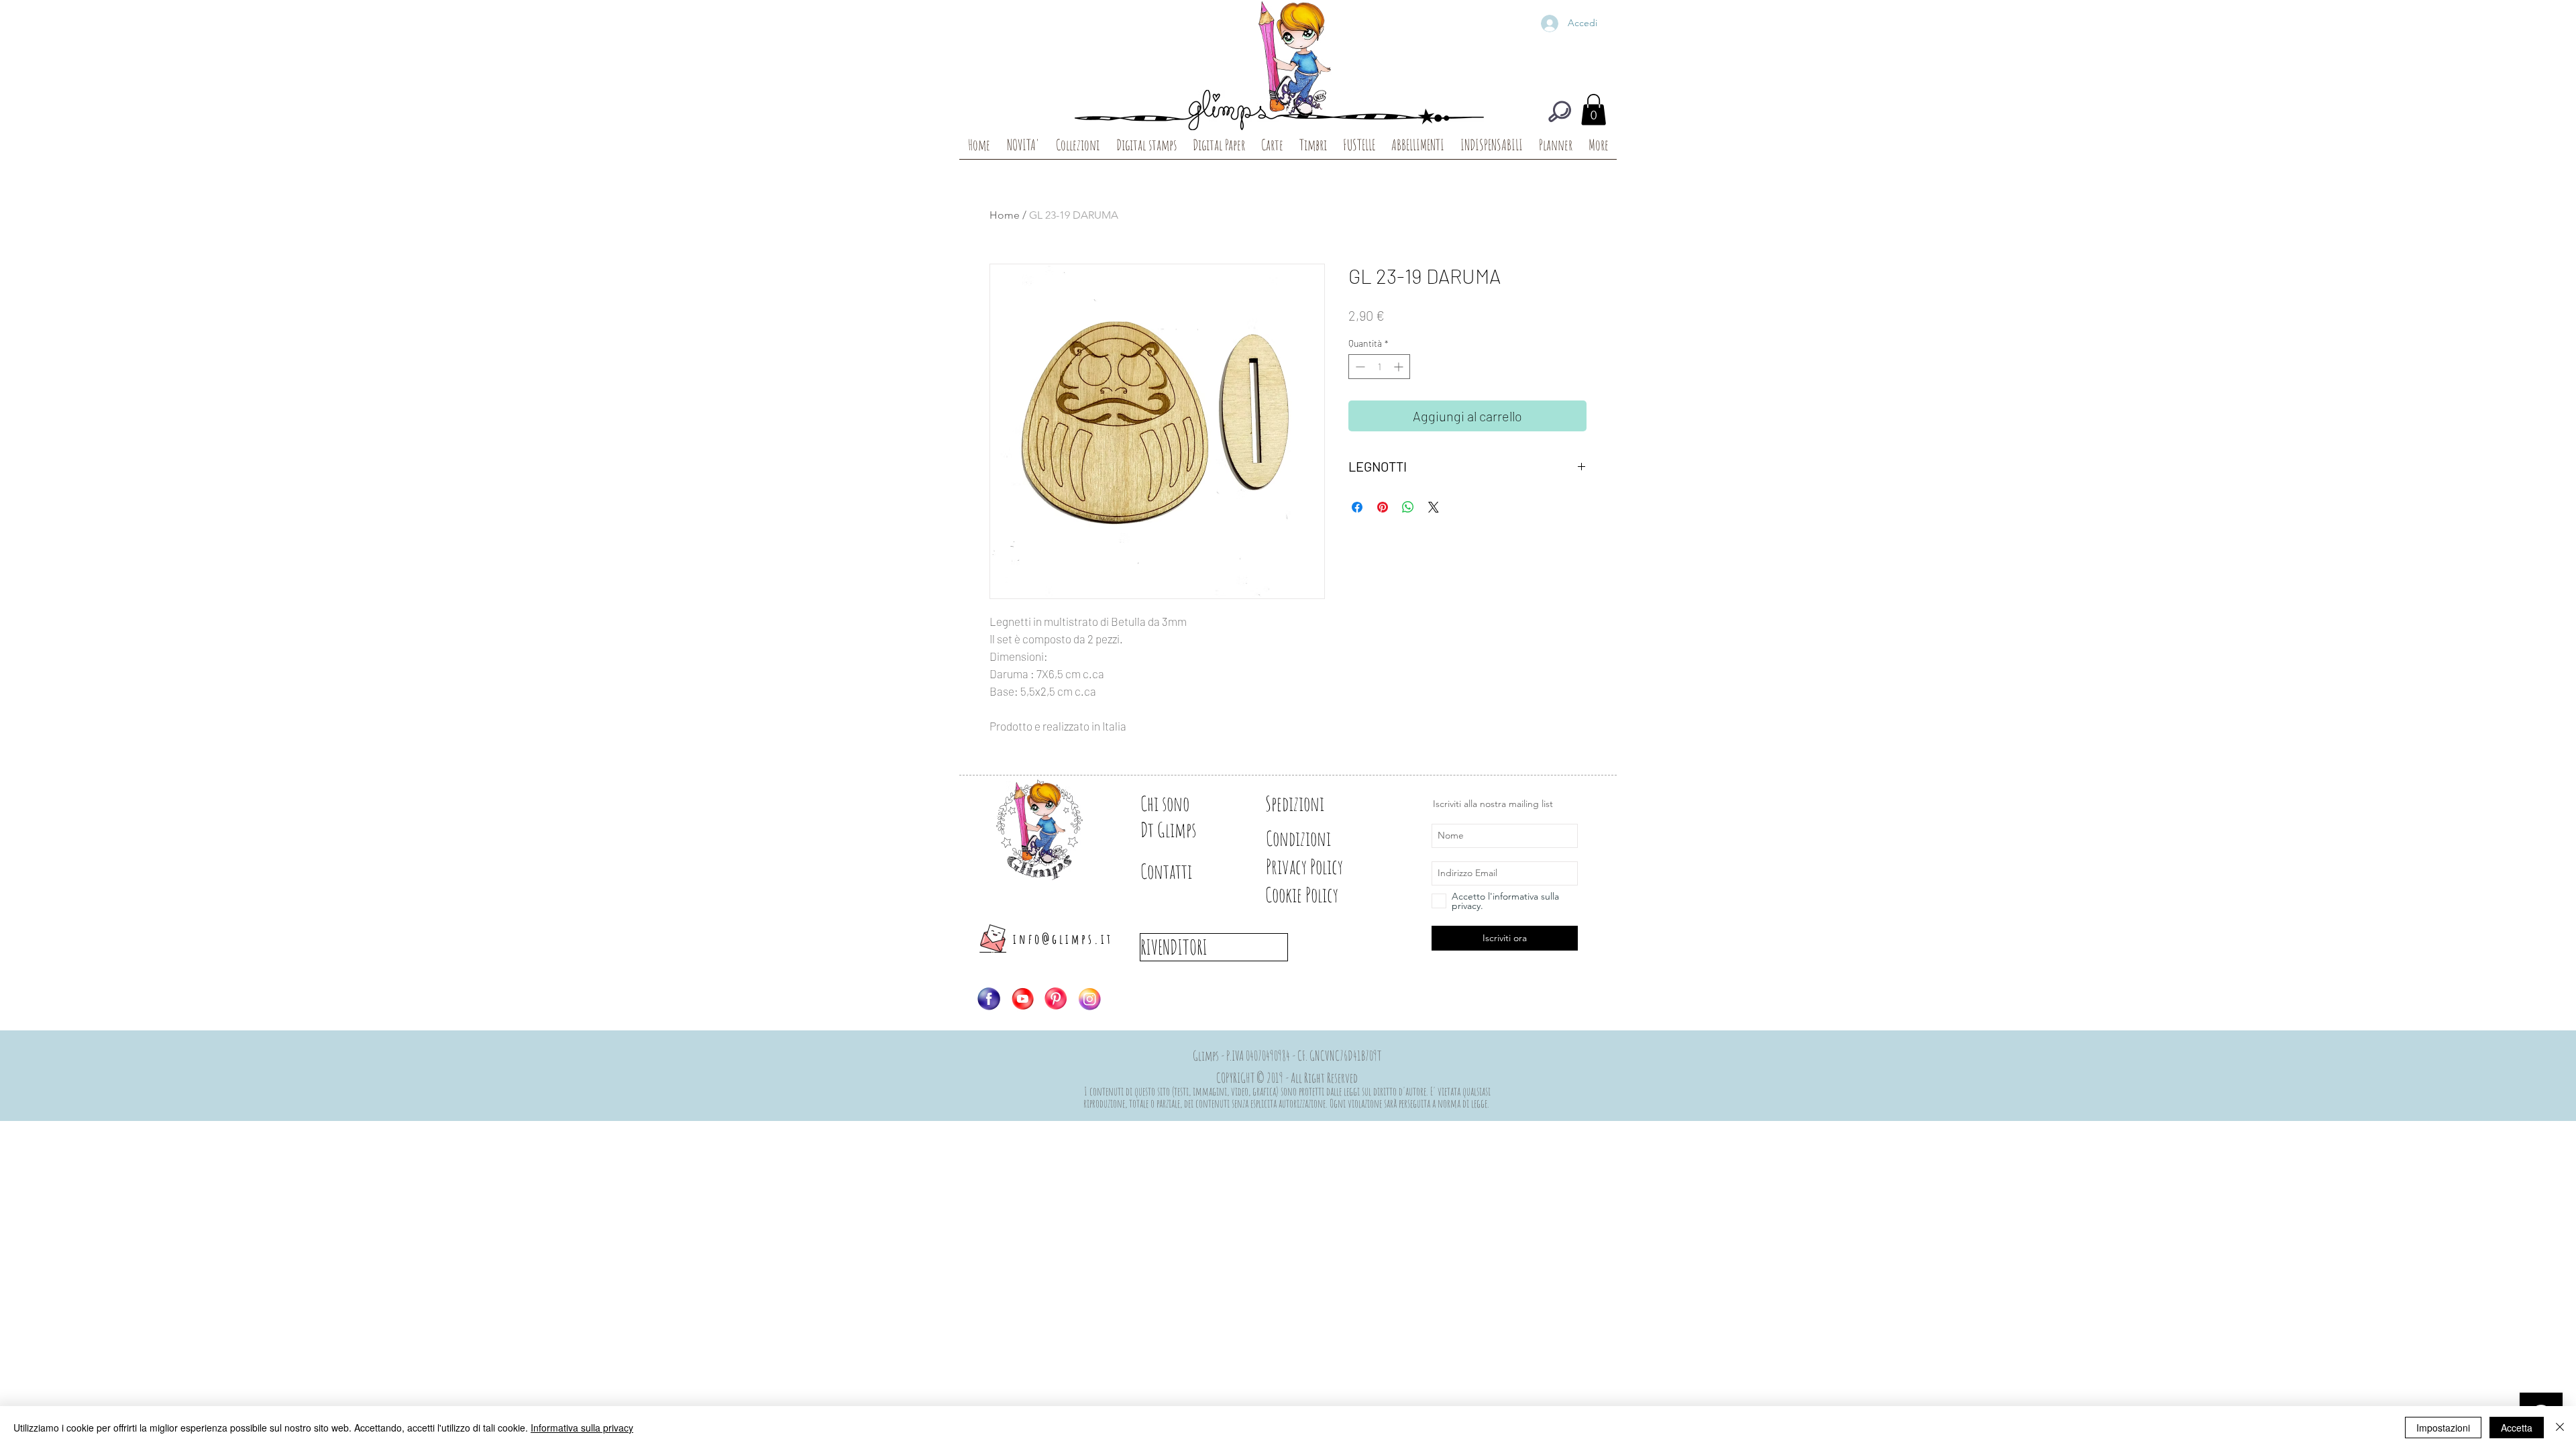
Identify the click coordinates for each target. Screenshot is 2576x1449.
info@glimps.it (1063, 939)
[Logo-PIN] (1056, 999)
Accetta (2517, 1428)
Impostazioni (2443, 1428)
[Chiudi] (2560, 1428)
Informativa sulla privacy (582, 1428)
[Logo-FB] (989, 999)
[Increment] (1400, 367)
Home (1005, 215)
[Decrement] (1359, 367)
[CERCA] (1560, 111)
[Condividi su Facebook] (1357, 507)
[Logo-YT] (1022, 999)
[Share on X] (1434, 507)
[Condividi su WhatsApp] (1408, 507)
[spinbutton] (1379, 367)
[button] (1594, 110)
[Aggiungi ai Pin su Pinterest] (1383, 507)
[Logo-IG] (1089, 999)
